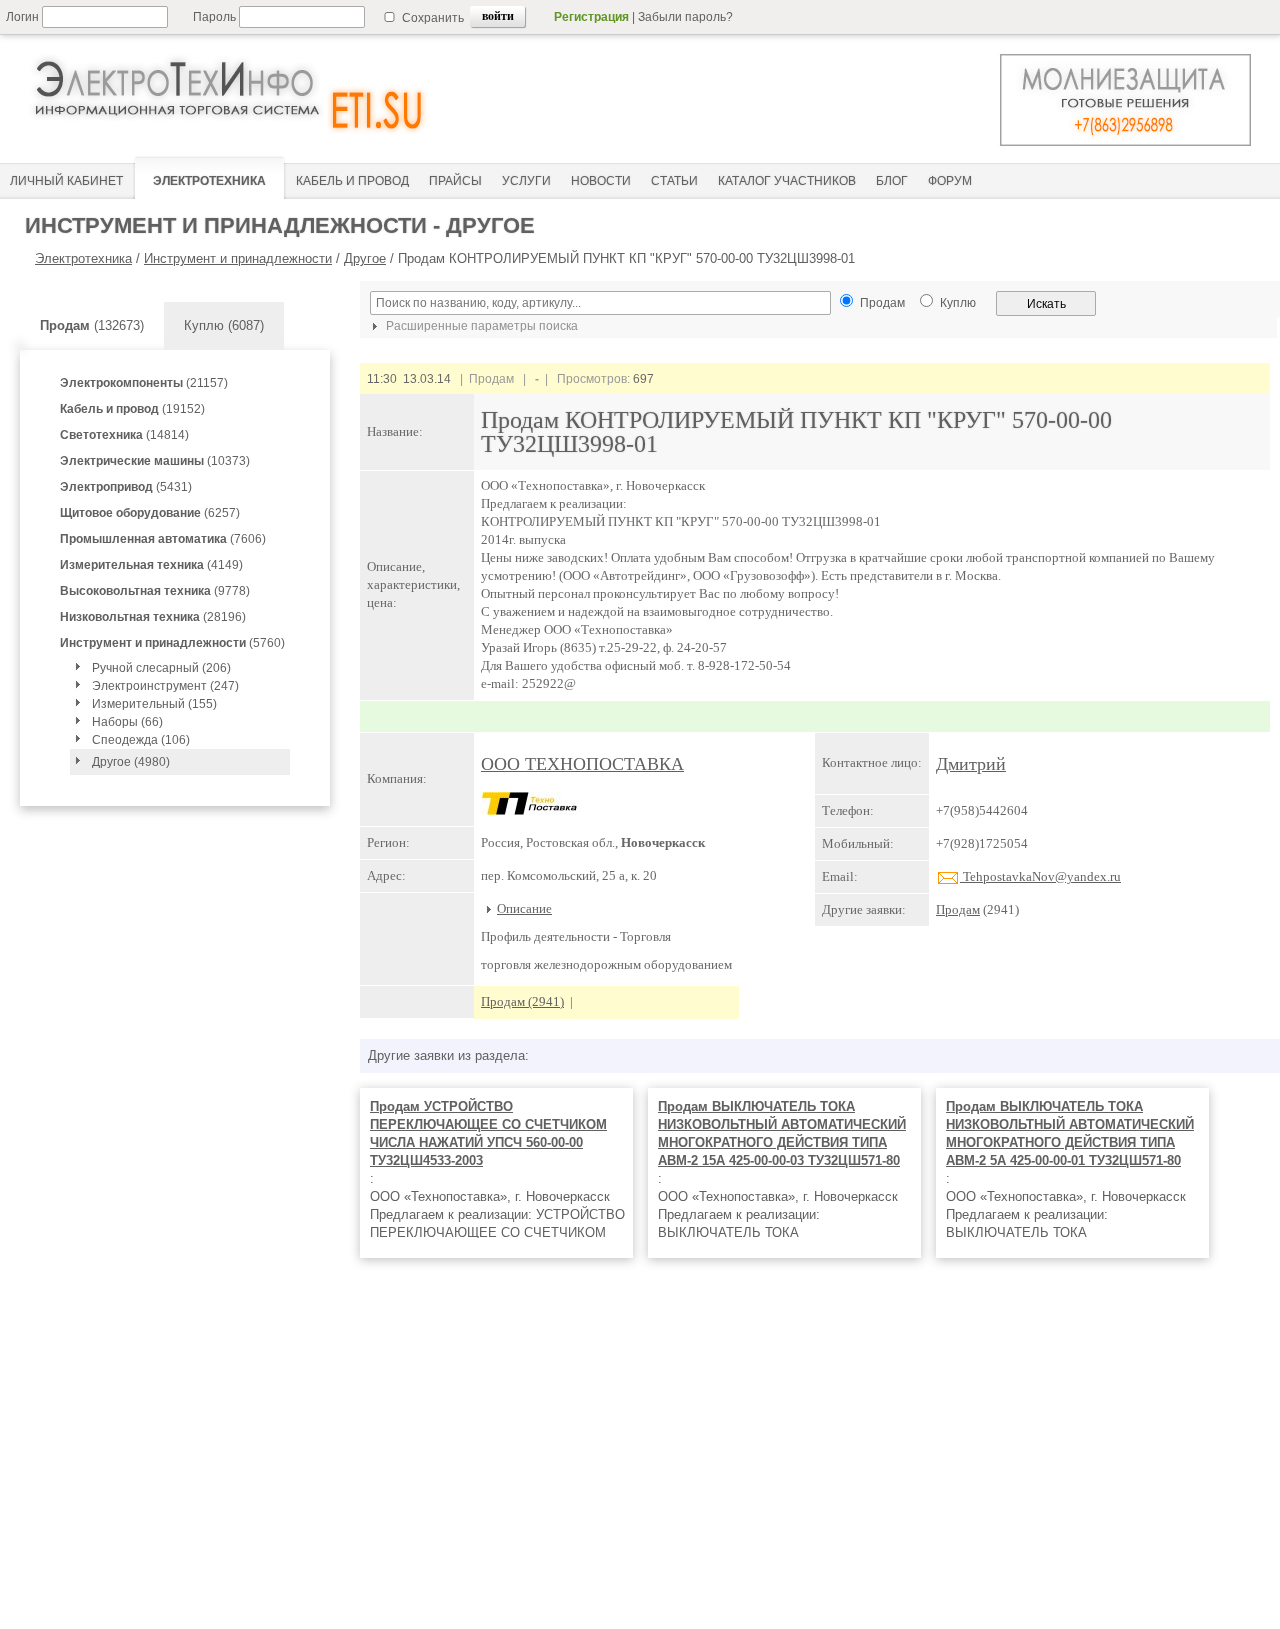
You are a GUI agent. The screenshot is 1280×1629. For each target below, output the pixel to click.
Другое (365, 258)
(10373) (155, 461)
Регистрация (591, 17)
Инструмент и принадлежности (238, 258)
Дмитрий (971, 764)
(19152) (132, 409)
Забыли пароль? (685, 17)
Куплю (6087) (224, 325)
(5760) (172, 643)
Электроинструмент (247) (165, 686)
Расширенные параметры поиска (480, 326)
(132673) (92, 325)
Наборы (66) (127, 722)
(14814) (124, 435)
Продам (958, 909)
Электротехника (83, 258)
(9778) (155, 591)
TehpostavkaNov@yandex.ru (1040, 876)
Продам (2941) (522, 1001)
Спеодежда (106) (141, 740)
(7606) (163, 539)
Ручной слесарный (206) (161, 668)
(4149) (151, 565)
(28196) (153, 617)
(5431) (126, 487)
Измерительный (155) (154, 704)
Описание (524, 908)
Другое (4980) (131, 762)
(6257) (150, 513)
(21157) (144, 383)
